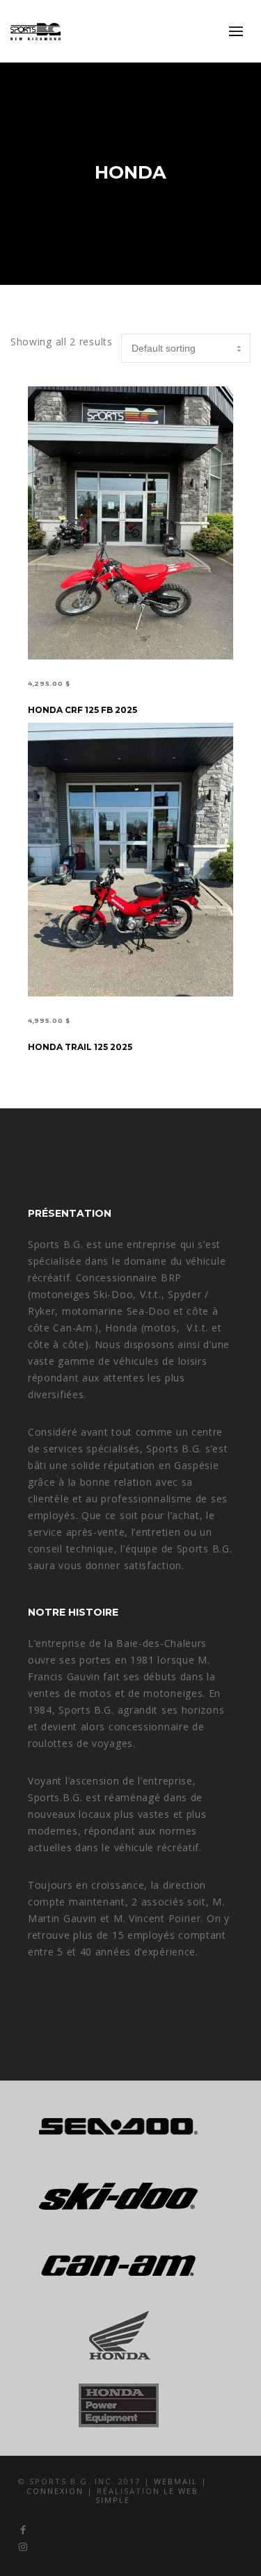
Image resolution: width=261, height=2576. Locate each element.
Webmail (177, 2481)
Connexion (57, 2491)
